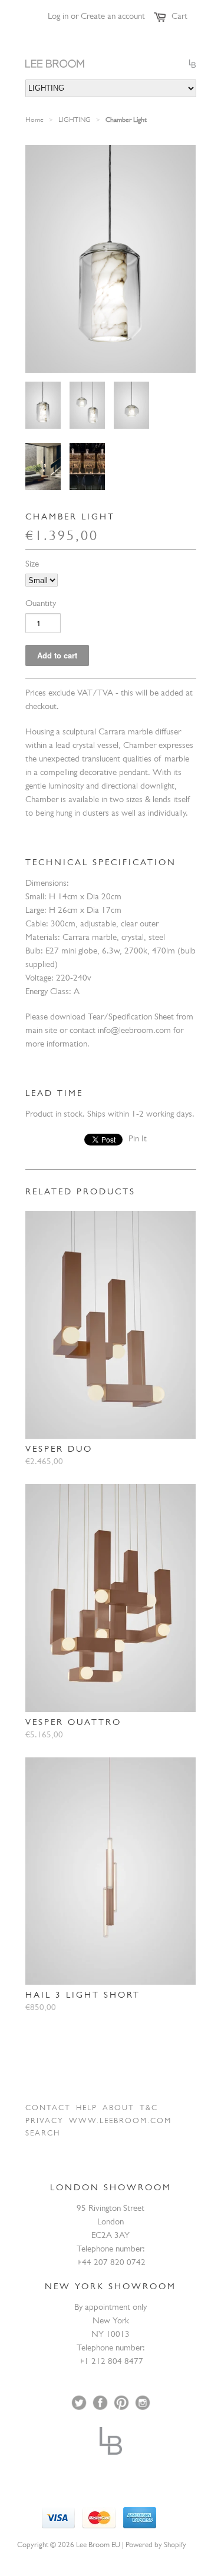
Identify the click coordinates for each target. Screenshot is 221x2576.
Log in (58, 17)
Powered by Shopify (156, 2546)
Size (32, 565)
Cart (179, 17)
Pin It (138, 1140)
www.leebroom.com (120, 2122)
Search (43, 2134)
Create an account (113, 17)
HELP (87, 2109)
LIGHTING (75, 121)
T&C (149, 2109)
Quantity (41, 605)
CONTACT (48, 2109)
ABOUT (118, 2109)
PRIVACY (44, 2122)
